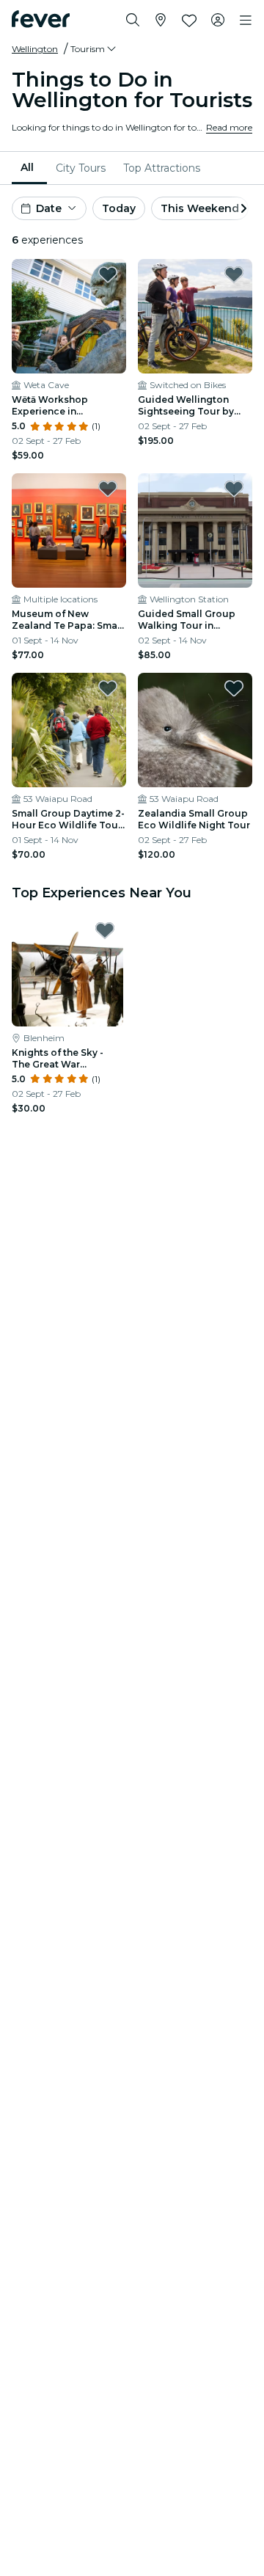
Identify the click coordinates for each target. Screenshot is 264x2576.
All (27, 167)
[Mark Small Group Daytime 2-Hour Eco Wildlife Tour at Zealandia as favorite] (108, 688)
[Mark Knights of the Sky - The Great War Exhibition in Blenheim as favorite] (105, 930)
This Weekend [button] (200, 208)
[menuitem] (29, 168)
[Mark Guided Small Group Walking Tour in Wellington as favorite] (234, 489)
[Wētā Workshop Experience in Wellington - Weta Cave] (69, 316)
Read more (229, 127)
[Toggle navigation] (246, 21)
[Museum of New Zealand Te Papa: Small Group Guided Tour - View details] (69, 530)
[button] (94, 49)
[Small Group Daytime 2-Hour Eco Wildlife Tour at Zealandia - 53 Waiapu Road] (69, 730)
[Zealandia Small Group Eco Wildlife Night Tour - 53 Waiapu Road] (195, 730)
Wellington (35, 49)
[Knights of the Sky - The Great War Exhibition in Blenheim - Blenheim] (67, 971)
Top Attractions (162, 168)
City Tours (81, 168)
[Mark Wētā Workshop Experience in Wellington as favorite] (108, 274)
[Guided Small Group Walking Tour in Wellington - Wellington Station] (195, 530)
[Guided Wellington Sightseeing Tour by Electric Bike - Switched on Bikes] (195, 316)
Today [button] (119, 208)
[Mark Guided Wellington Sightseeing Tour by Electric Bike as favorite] (234, 274)
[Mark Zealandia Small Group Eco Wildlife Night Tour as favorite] (234, 688)
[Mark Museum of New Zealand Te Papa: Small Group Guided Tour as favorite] (108, 489)
